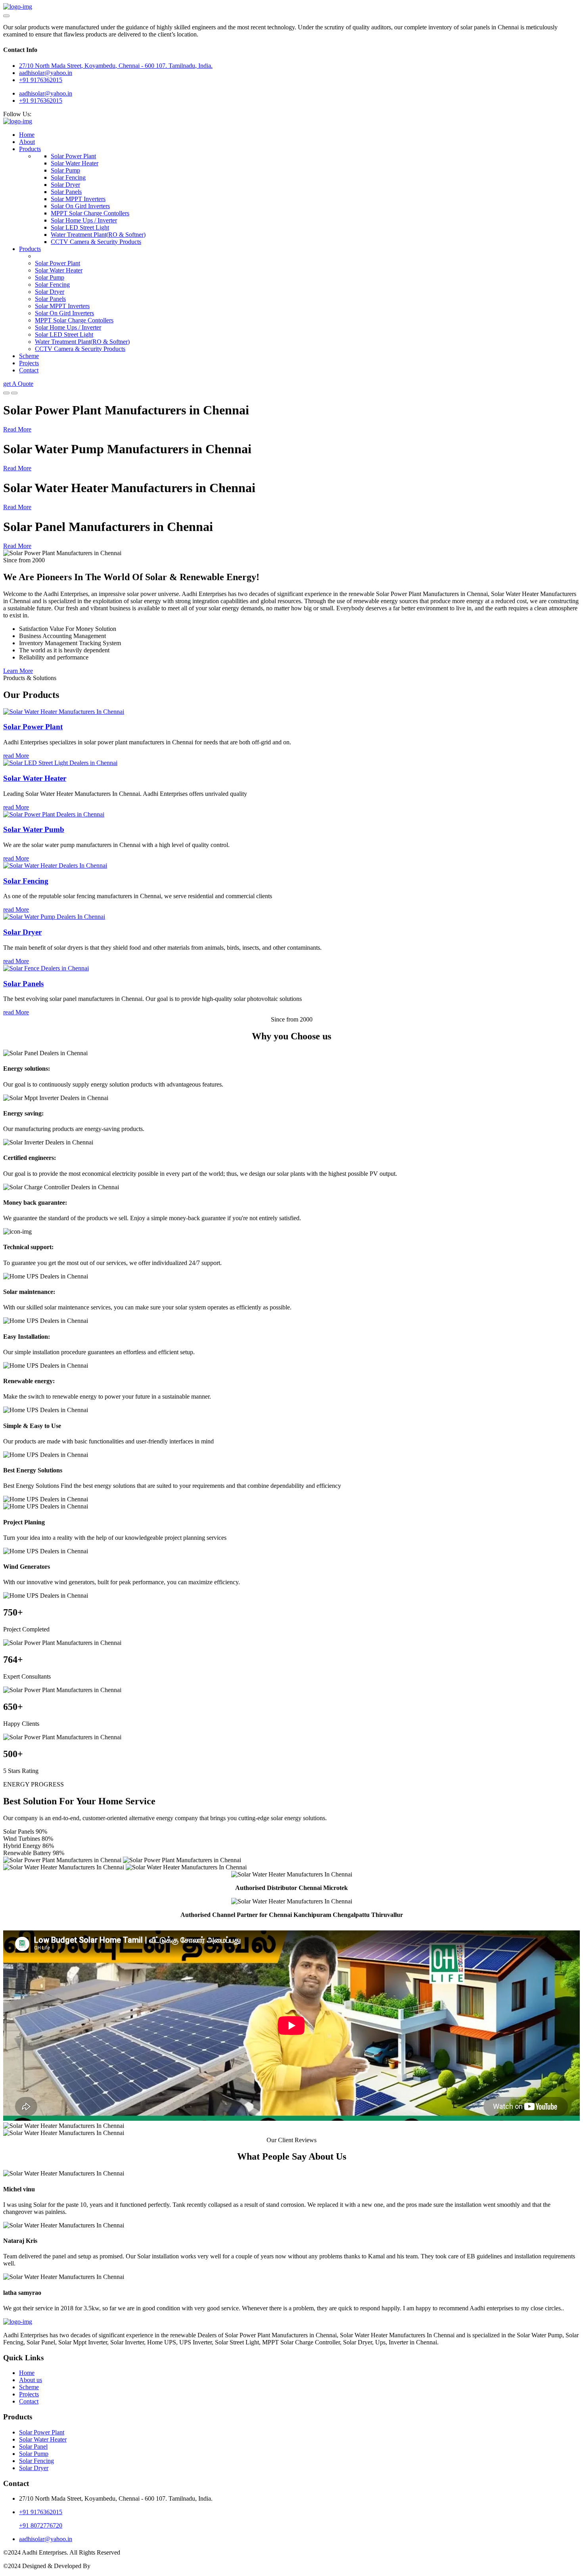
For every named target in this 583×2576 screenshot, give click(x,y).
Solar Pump (65, 170)
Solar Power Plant (73, 156)
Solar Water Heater (75, 163)
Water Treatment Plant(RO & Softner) (98, 235)
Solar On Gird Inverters (80, 206)
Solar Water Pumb (34, 829)
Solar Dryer (65, 185)
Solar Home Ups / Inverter (84, 220)
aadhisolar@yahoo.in (46, 93)
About (27, 142)
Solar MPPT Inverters (78, 199)
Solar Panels (66, 192)
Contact (29, 370)
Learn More (18, 671)
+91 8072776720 (41, 2525)
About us (31, 2380)
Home (27, 135)
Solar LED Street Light (80, 227)
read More (16, 756)
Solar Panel (33, 2447)
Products (30, 149)
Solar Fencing (68, 177)
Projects (29, 363)
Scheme (29, 356)
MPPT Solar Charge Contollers (90, 213)
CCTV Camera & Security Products (96, 242)
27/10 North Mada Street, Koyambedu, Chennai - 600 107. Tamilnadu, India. (116, 66)
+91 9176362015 (41, 80)
